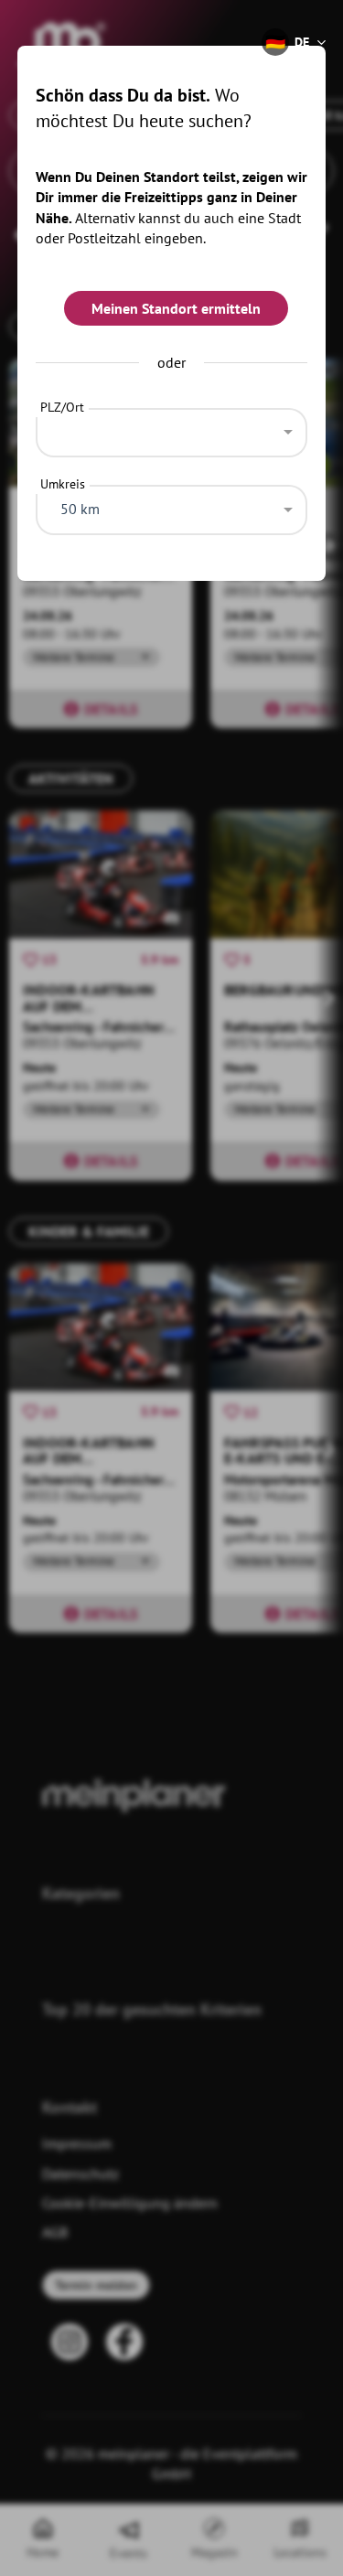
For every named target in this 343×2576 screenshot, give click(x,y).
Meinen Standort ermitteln (176, 308)
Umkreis (63, 484)
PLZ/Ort (62, 407)
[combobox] (172, 428)
